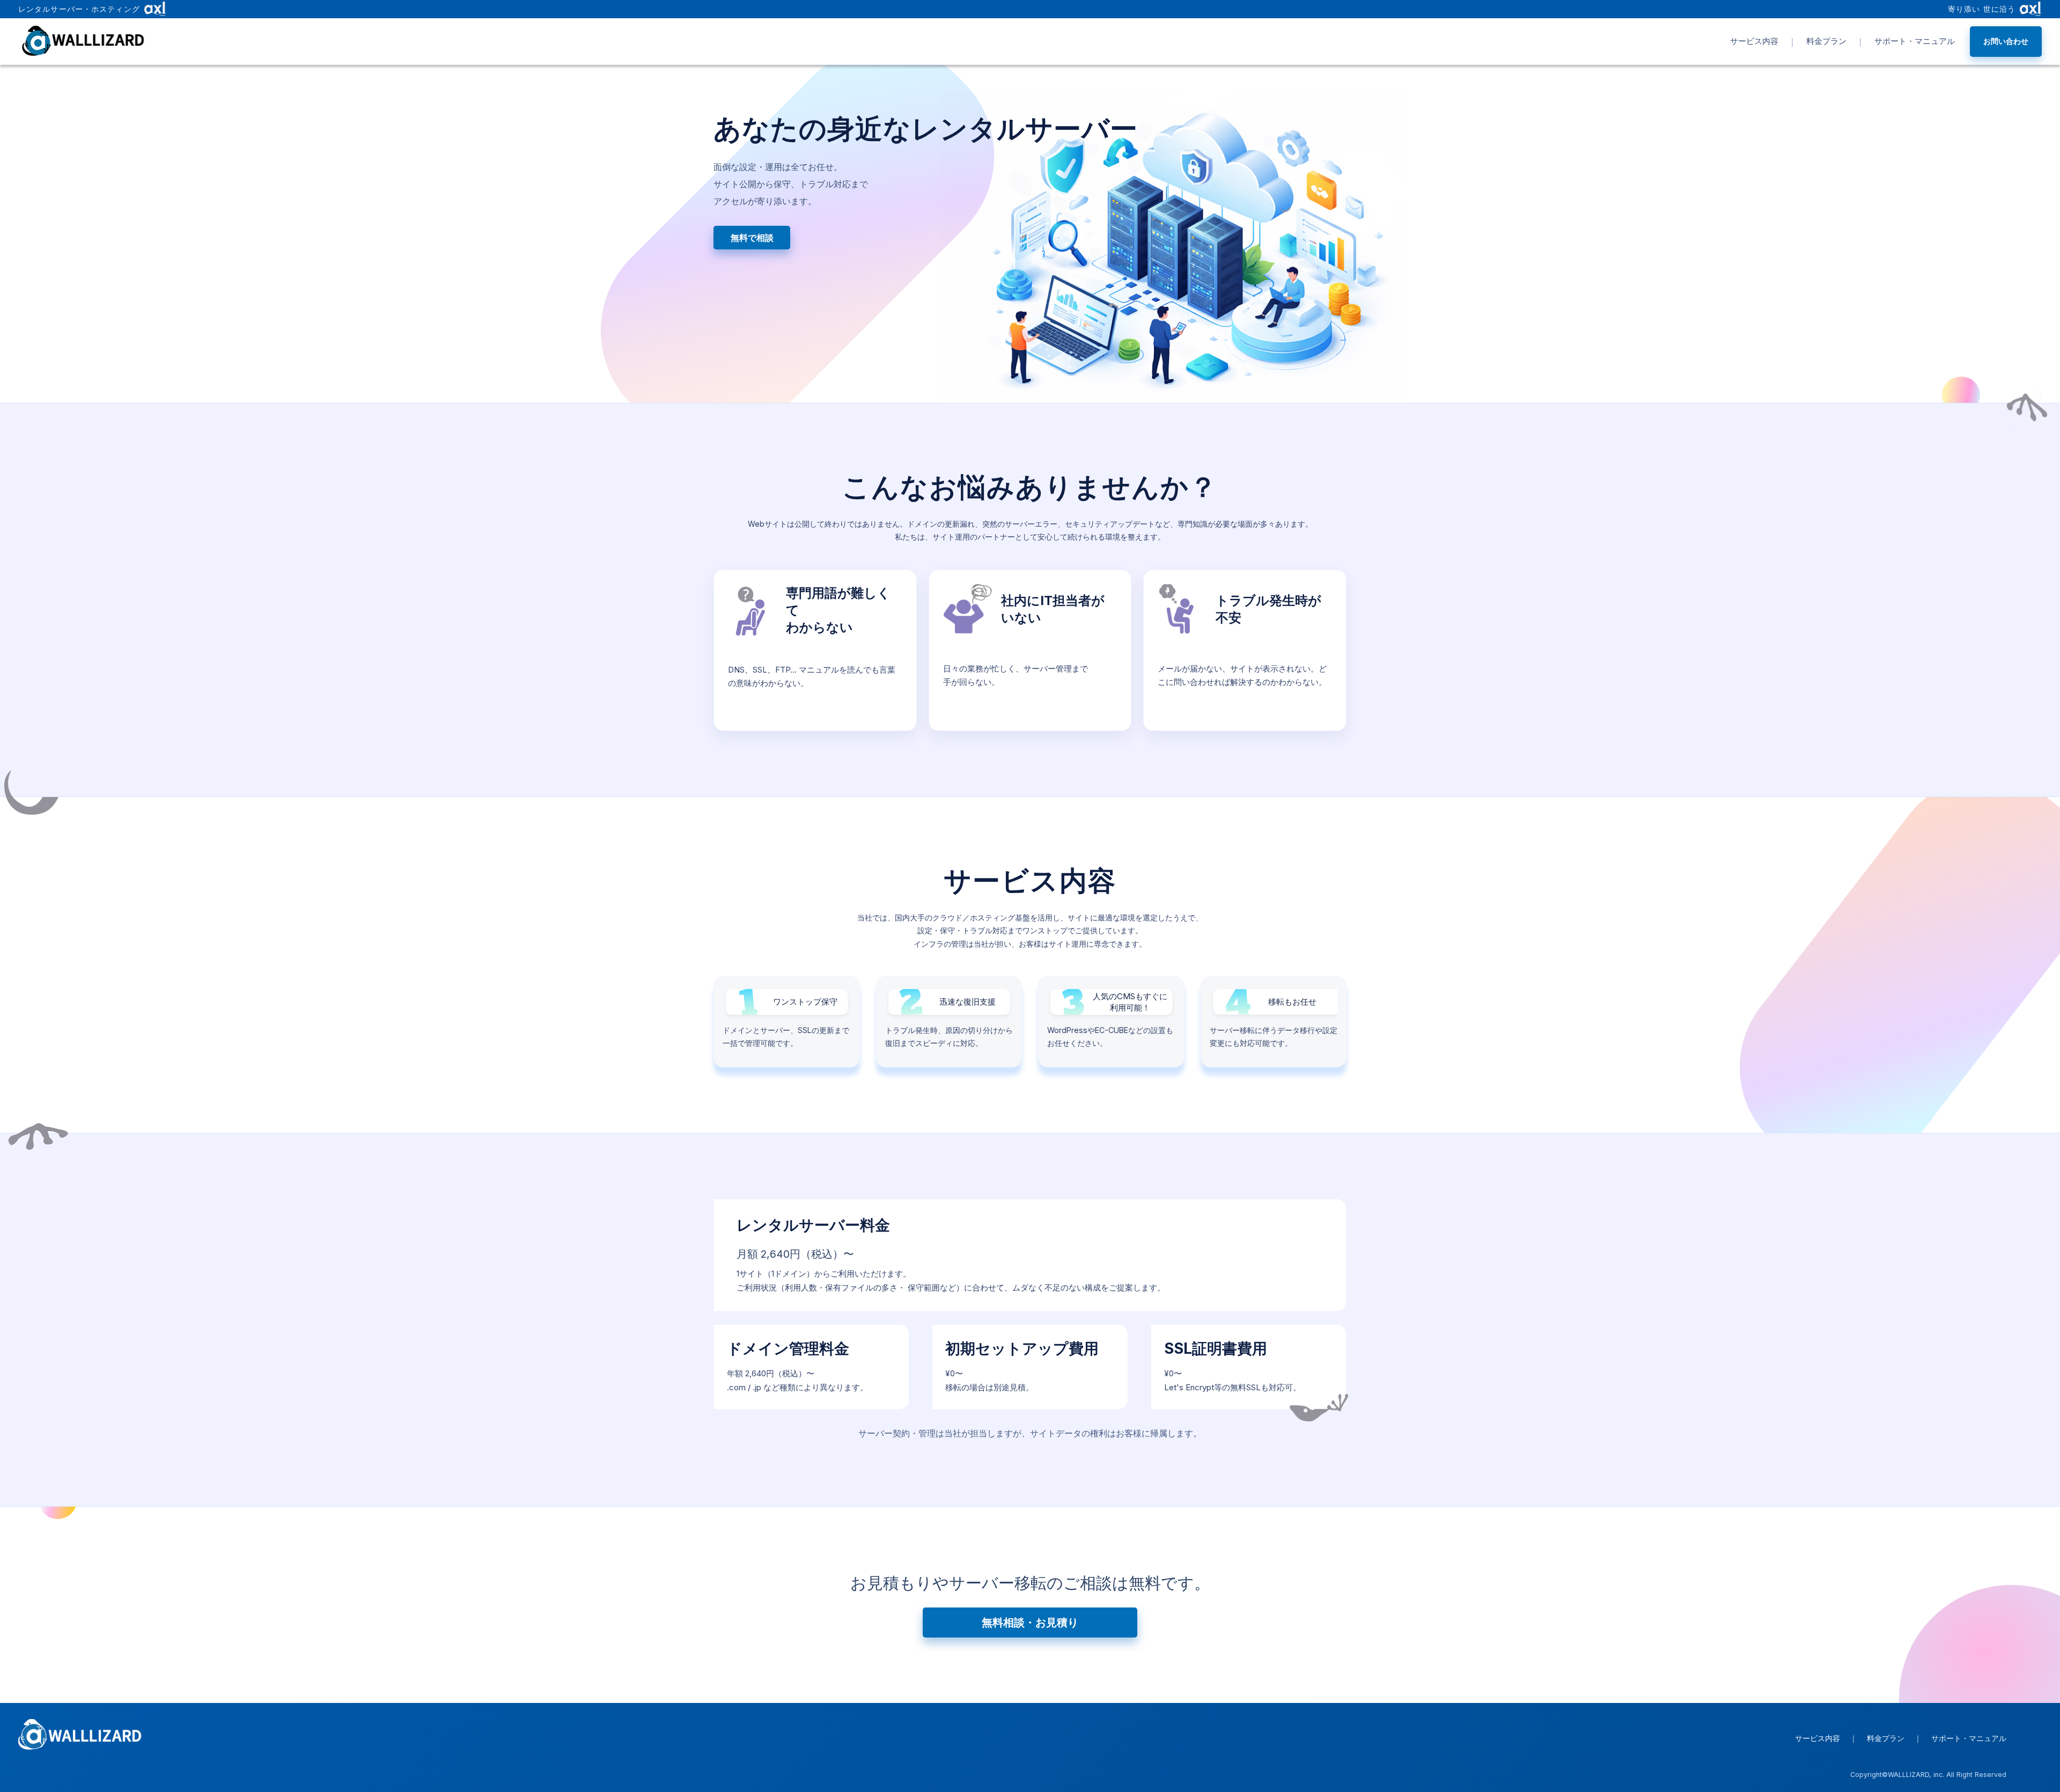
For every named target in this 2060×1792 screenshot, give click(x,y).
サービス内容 (1754, 41)
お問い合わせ (2006, 41)
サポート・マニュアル (1915, 41)
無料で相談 (752, 238)
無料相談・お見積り (1030, 1622)
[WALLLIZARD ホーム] (85, 41)
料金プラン (1826, 41)
